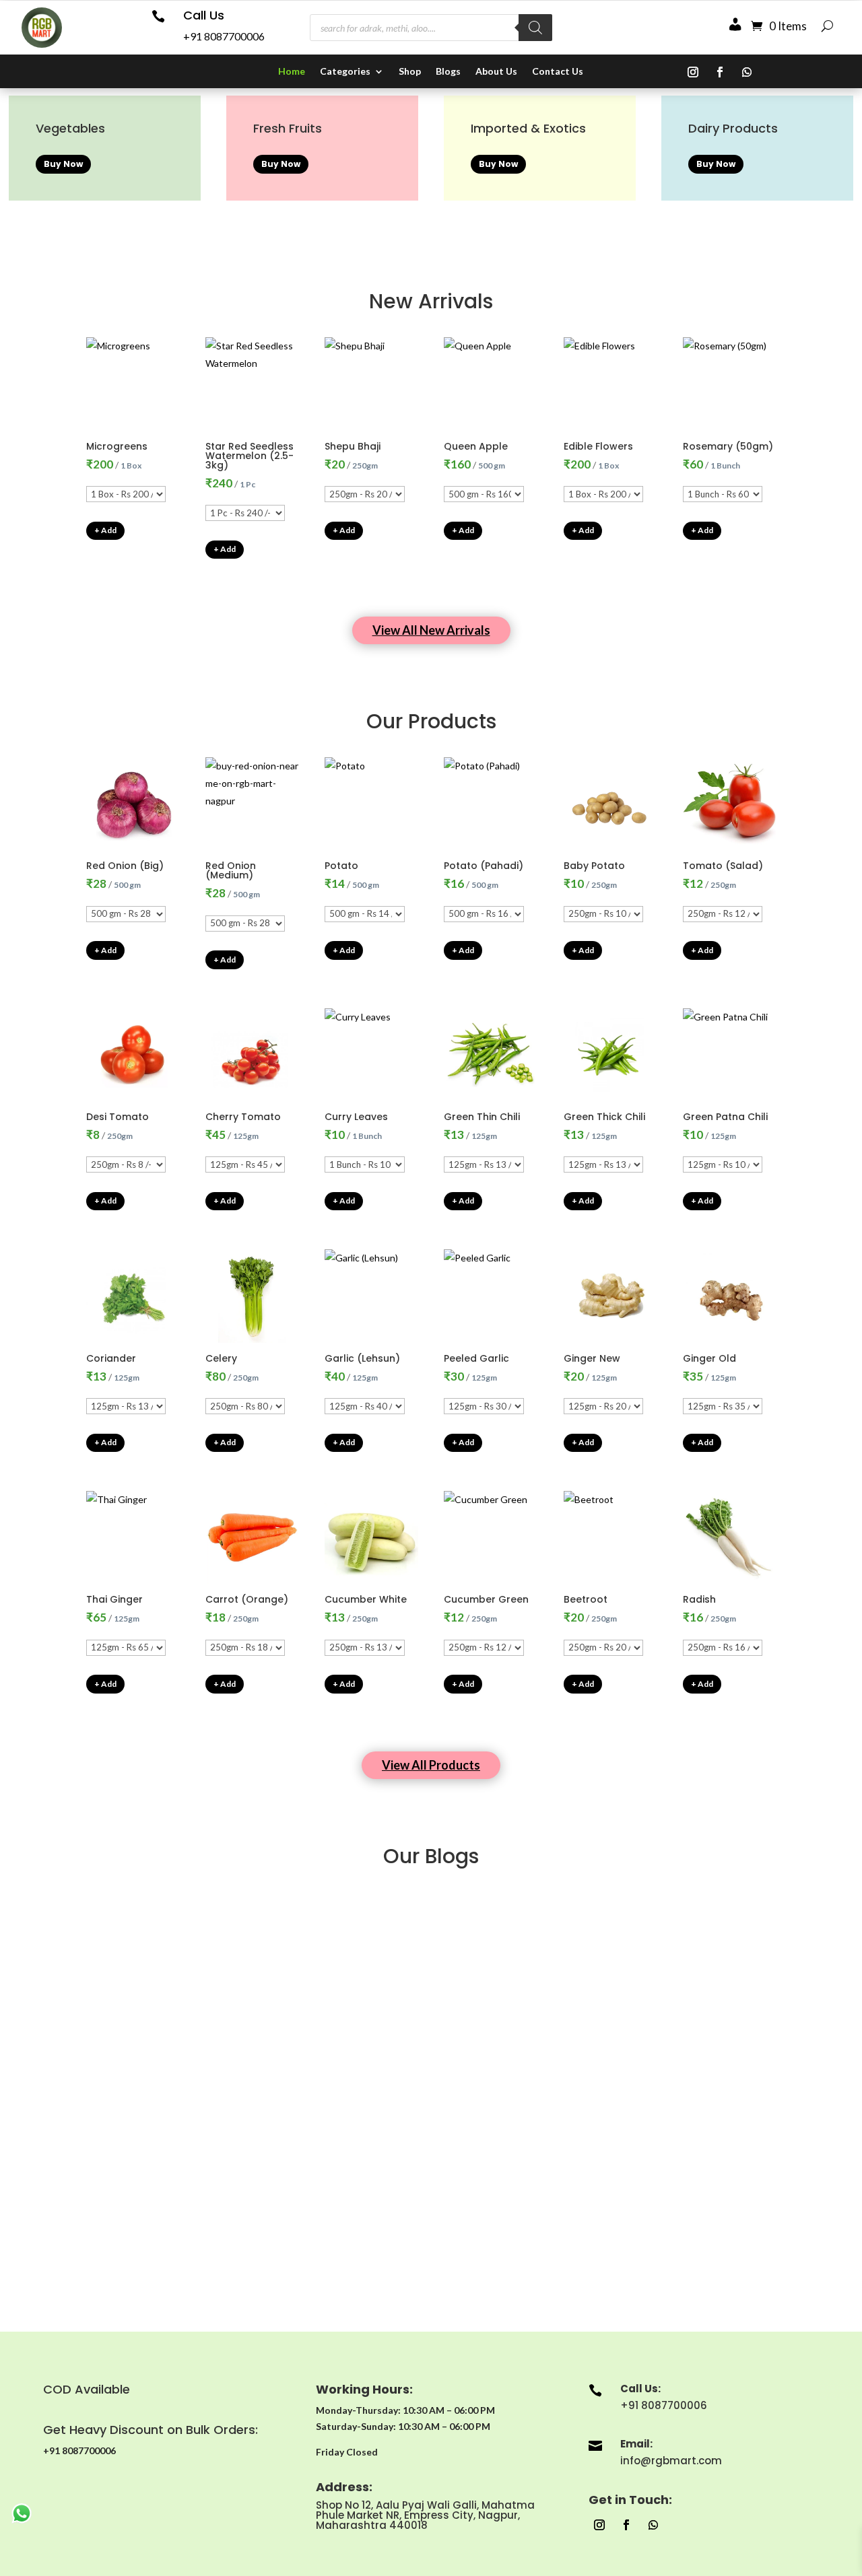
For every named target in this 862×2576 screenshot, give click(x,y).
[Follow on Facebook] (720, 72)
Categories (345, 72)
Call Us (204, 15)
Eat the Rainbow (431, 2075)
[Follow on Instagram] (693, 72)
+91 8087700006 (224, 36)
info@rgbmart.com (671, 2461)
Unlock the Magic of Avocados (431, 2216)
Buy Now (63, 164)
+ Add (105, 530)
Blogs (448, 72)
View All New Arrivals (431, 630)
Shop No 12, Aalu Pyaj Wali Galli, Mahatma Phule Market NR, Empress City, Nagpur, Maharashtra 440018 (425, 2515)
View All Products (431, 1765)
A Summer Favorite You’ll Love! (431, 1934)
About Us (496, 72)
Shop (410, 72)
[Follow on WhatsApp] (747, 72)
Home (292, 72)
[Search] (535, 28)
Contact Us (558, 72)
